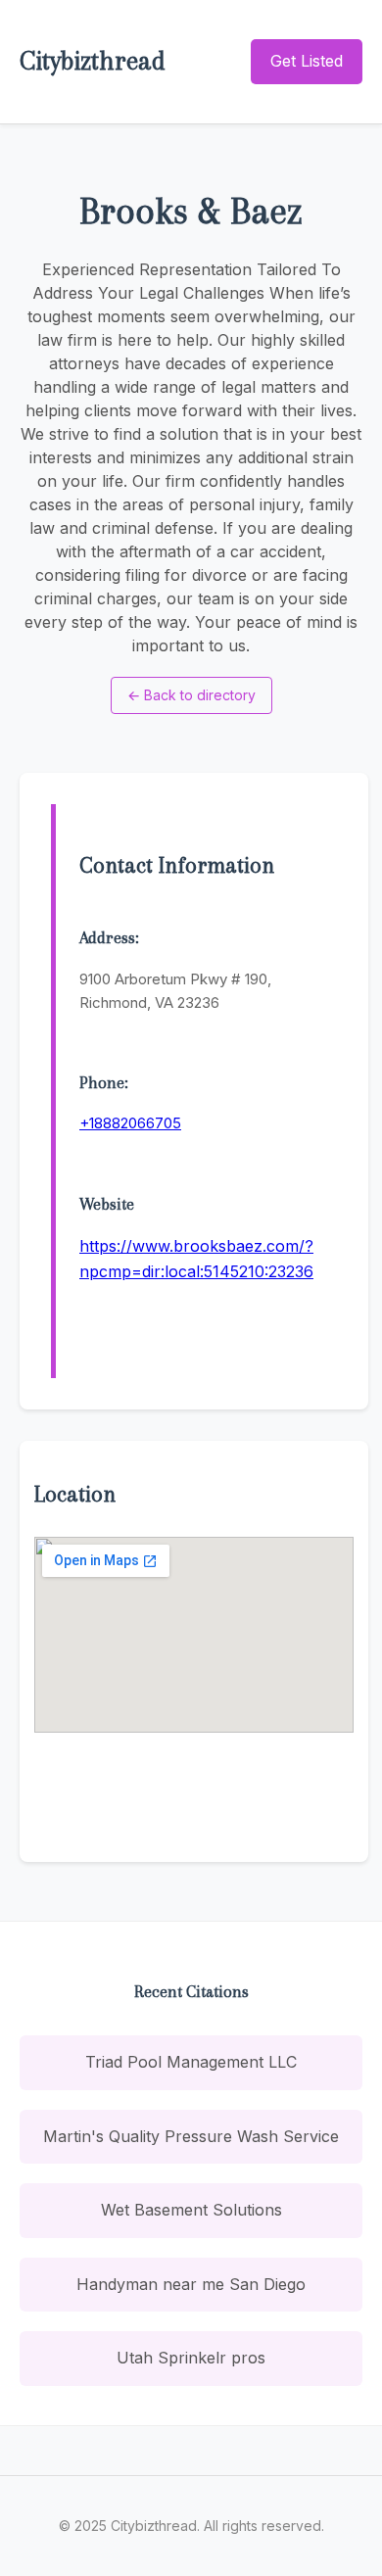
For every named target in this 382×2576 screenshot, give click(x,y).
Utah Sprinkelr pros (191, 2358)
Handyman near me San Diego (191, 2284)
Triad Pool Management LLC (191, 2062)
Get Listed (307, 61)
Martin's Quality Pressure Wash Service (191, 2136)
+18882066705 (130, 1123)
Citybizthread (93, 61)
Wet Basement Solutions (191, 2210)
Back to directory (191, 695)
